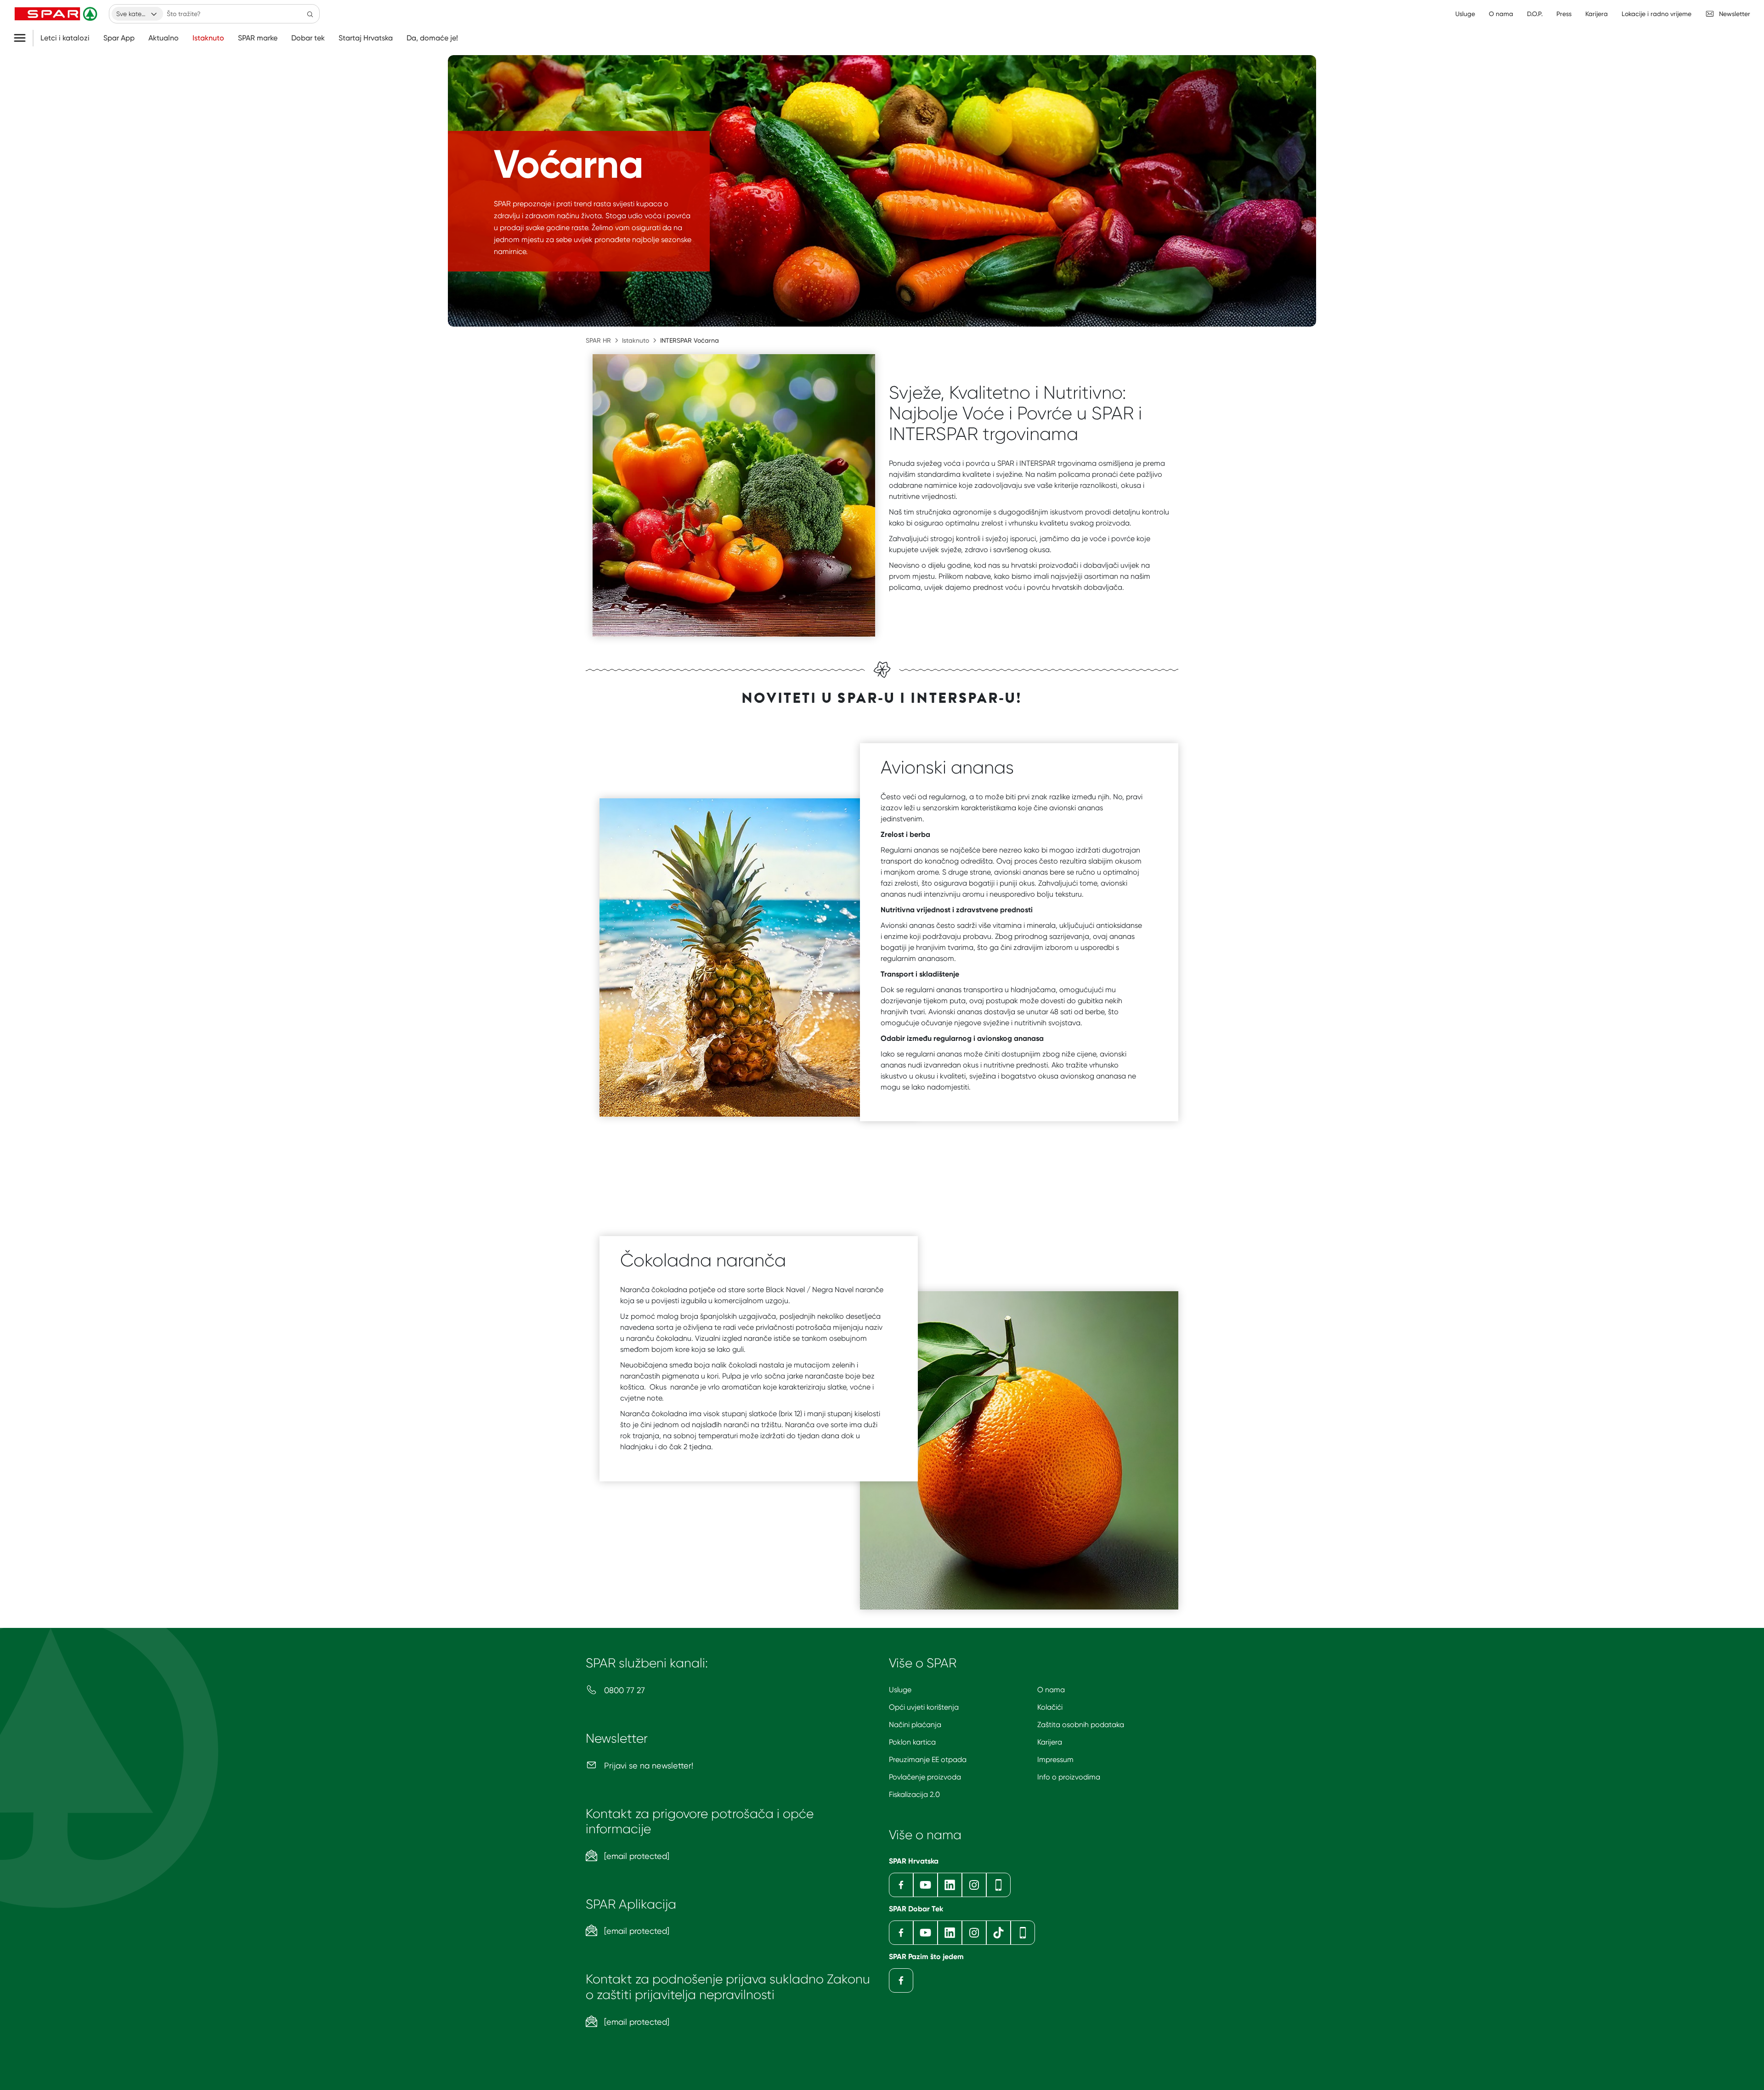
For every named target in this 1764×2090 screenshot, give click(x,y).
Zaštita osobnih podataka (1081, 1725)
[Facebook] (901, 1885)
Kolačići (1050, 1707)
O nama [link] (1501, 14)
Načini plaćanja (915, 1725)
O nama (1051, 1690)
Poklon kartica (912, 1742)
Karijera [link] (1597, 14)
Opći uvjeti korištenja (924, 1707)
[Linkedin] (950, 1885)
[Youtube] (925, 1885)
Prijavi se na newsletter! (647, 1765)
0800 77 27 (623, 1690)
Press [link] (1564, 14)
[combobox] (137, 14)
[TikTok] (998, 1933)
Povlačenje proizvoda (925, 1777)
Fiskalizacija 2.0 (914, 1794)
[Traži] (310, 14)
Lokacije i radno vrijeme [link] (1657, 14)
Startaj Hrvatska (366, 38)
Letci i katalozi (65, 38)
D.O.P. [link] (1535, 14)
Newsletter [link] (1735, 14)
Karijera (1050, 1742)
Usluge (900, 1690)
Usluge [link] (1465, 14)
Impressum (1055, 1760)
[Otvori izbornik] (23, 38)
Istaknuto (208, 38)
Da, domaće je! (432, 38)
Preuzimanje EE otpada (928, 1760)
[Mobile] (998, 1885)
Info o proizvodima (1069, 1777)
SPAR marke (258, 38)
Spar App (119, 38)
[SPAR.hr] (57, 14)
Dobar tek (308, 38)
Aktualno (164, 38)
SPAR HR (598, 340)
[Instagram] (974, 1885)
